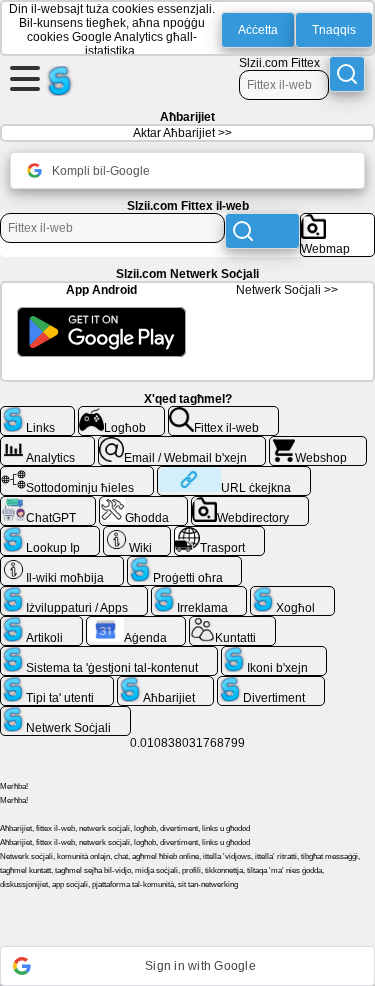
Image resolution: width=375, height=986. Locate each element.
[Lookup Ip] (50, 534)
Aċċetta (258, 30)
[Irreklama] (199, 594)
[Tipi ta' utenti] (57, 684)
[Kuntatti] (232, 624)
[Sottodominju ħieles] (77, 474)
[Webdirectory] (250, 504)
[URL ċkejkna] (234, 474)
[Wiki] (137, 534)
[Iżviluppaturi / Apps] (74, 594)
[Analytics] (47, 444)
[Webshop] (318, 444)
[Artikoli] (41, 624)
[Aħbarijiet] (166, 684)
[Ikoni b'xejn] (274, 654)
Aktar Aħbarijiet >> (182, 133)
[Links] (37, 414)
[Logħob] (122, 414)
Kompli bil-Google (101, 171)
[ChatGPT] (48, 504)
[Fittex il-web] (223, 414)
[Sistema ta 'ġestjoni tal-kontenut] (109, 654)
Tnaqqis (334, 30)
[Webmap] (337, 221)
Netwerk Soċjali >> (287, 290)
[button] (187, 966)
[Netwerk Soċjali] (65, 714)
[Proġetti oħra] (185, 564)
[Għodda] (144, 504)
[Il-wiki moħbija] (62, 564)
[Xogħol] (292, 594)
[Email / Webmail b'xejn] (182, 444)
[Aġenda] (136, 624)
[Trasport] (219, 534)
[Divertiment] (271, 684)
